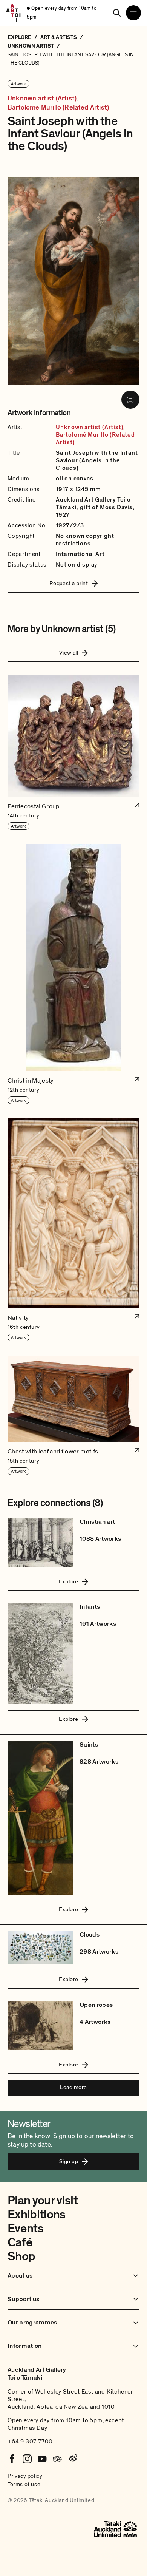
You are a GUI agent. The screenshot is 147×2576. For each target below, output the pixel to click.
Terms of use (24, 2484)
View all (69, 653)
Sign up (69, 2161)
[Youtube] (42, 2459)
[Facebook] (12, 2459)
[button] (73, 753)
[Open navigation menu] (133, 13)
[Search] (117, 13)
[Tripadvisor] (57, 2459)
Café (20, 2242)
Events (25, 2229)
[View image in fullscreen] (130, 400)
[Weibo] (72, 2459)
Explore (68, 1581)
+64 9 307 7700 (30, 2442)
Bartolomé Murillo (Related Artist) (58, 108)
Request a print (69, 583)
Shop (21, 2256)
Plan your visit (43, 2201)
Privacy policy (25, 2476)
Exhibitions (37, 2215)
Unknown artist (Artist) (42, 99)
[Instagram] (27, 2459)
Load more (73, 2087)
